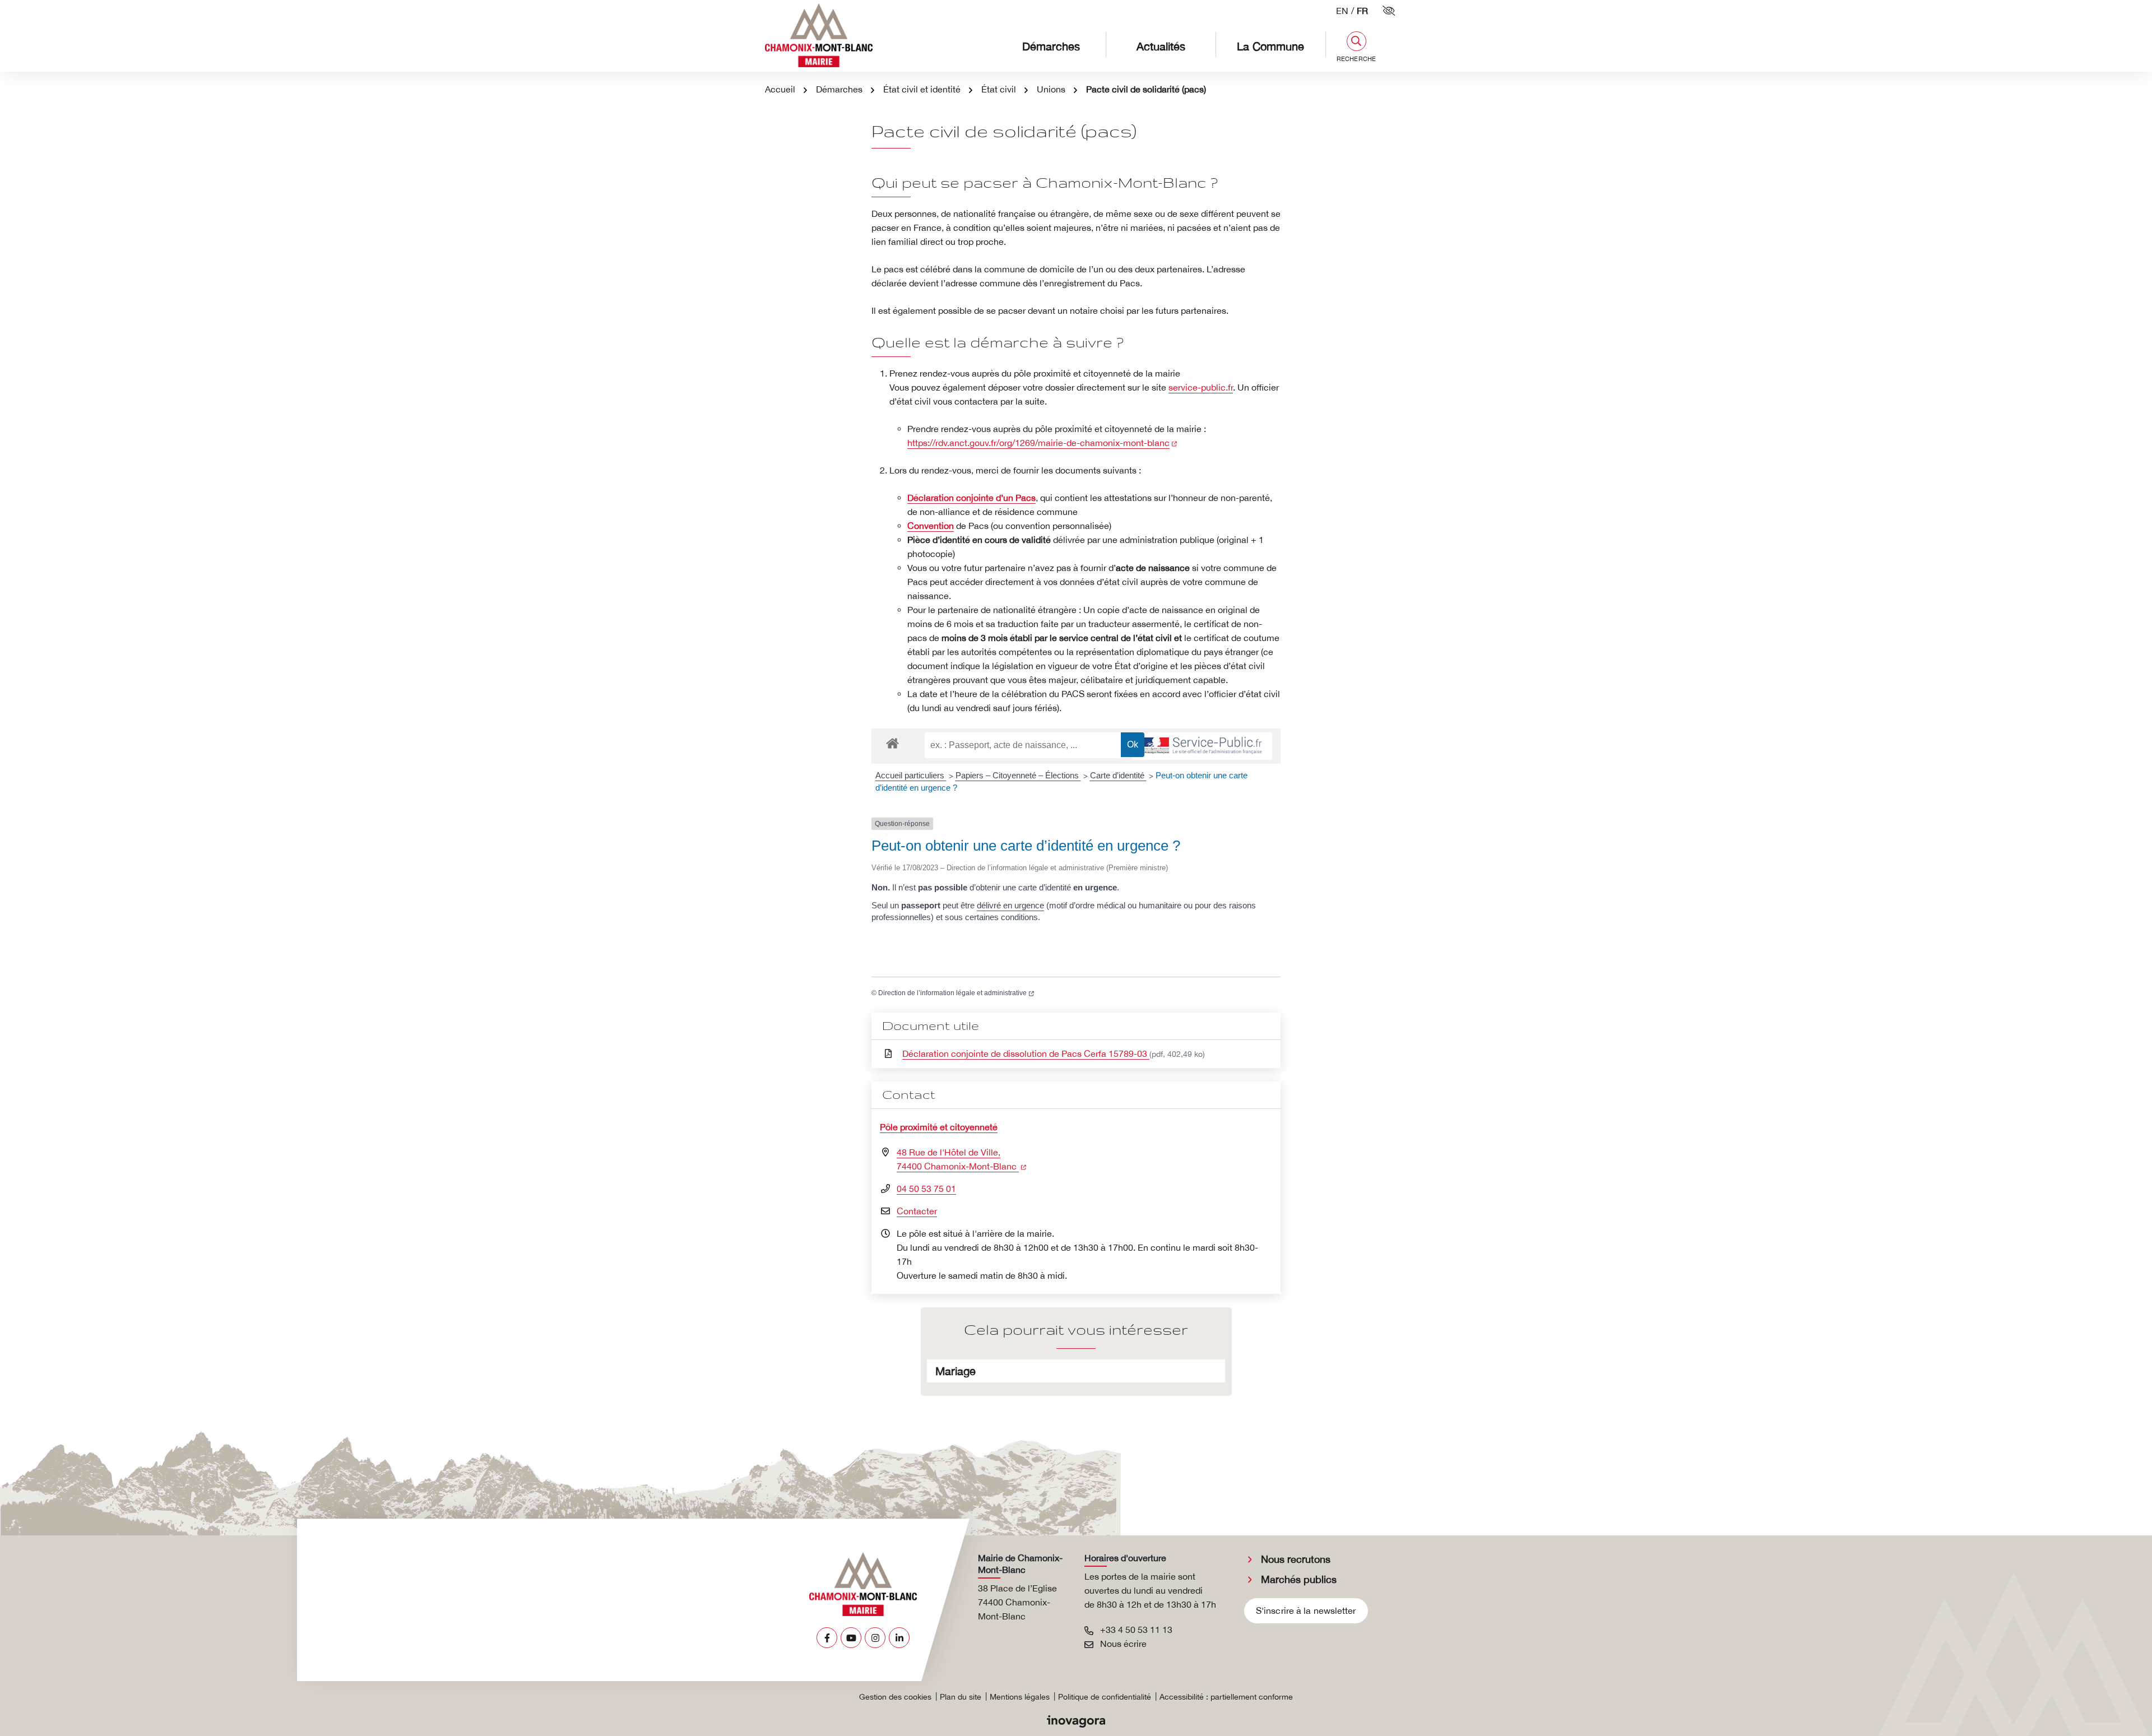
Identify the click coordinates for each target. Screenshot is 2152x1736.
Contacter (917, 1211)
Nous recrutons (1296, 1559)
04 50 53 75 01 (926, 1189)
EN (1342, 11)
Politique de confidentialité (1105, 1697)
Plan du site (961, 1697)
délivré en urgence (1010, 905)
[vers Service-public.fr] (1202, 746)
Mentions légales (1020, 1697)
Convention (931, 526)
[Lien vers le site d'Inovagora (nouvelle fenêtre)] (1076, 1720)
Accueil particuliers (911, 775)
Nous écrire (1122, 1644)
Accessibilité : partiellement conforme (1226, 1697)
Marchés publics (1299, 1579)
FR (1362, 11)
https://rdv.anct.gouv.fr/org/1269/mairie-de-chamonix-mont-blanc (1042, 443)
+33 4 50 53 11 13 (1135, 1630)
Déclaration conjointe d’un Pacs (971, 498)
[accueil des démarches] (892, 741)
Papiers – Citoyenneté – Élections (1018, 775)
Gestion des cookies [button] (895, 1697)
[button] (1356, 47)
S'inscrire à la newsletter (1306, 1610)
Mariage (956, 1371)
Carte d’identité (1118, 775)
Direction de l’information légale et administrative (956, 993)
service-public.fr (1201, 387)
